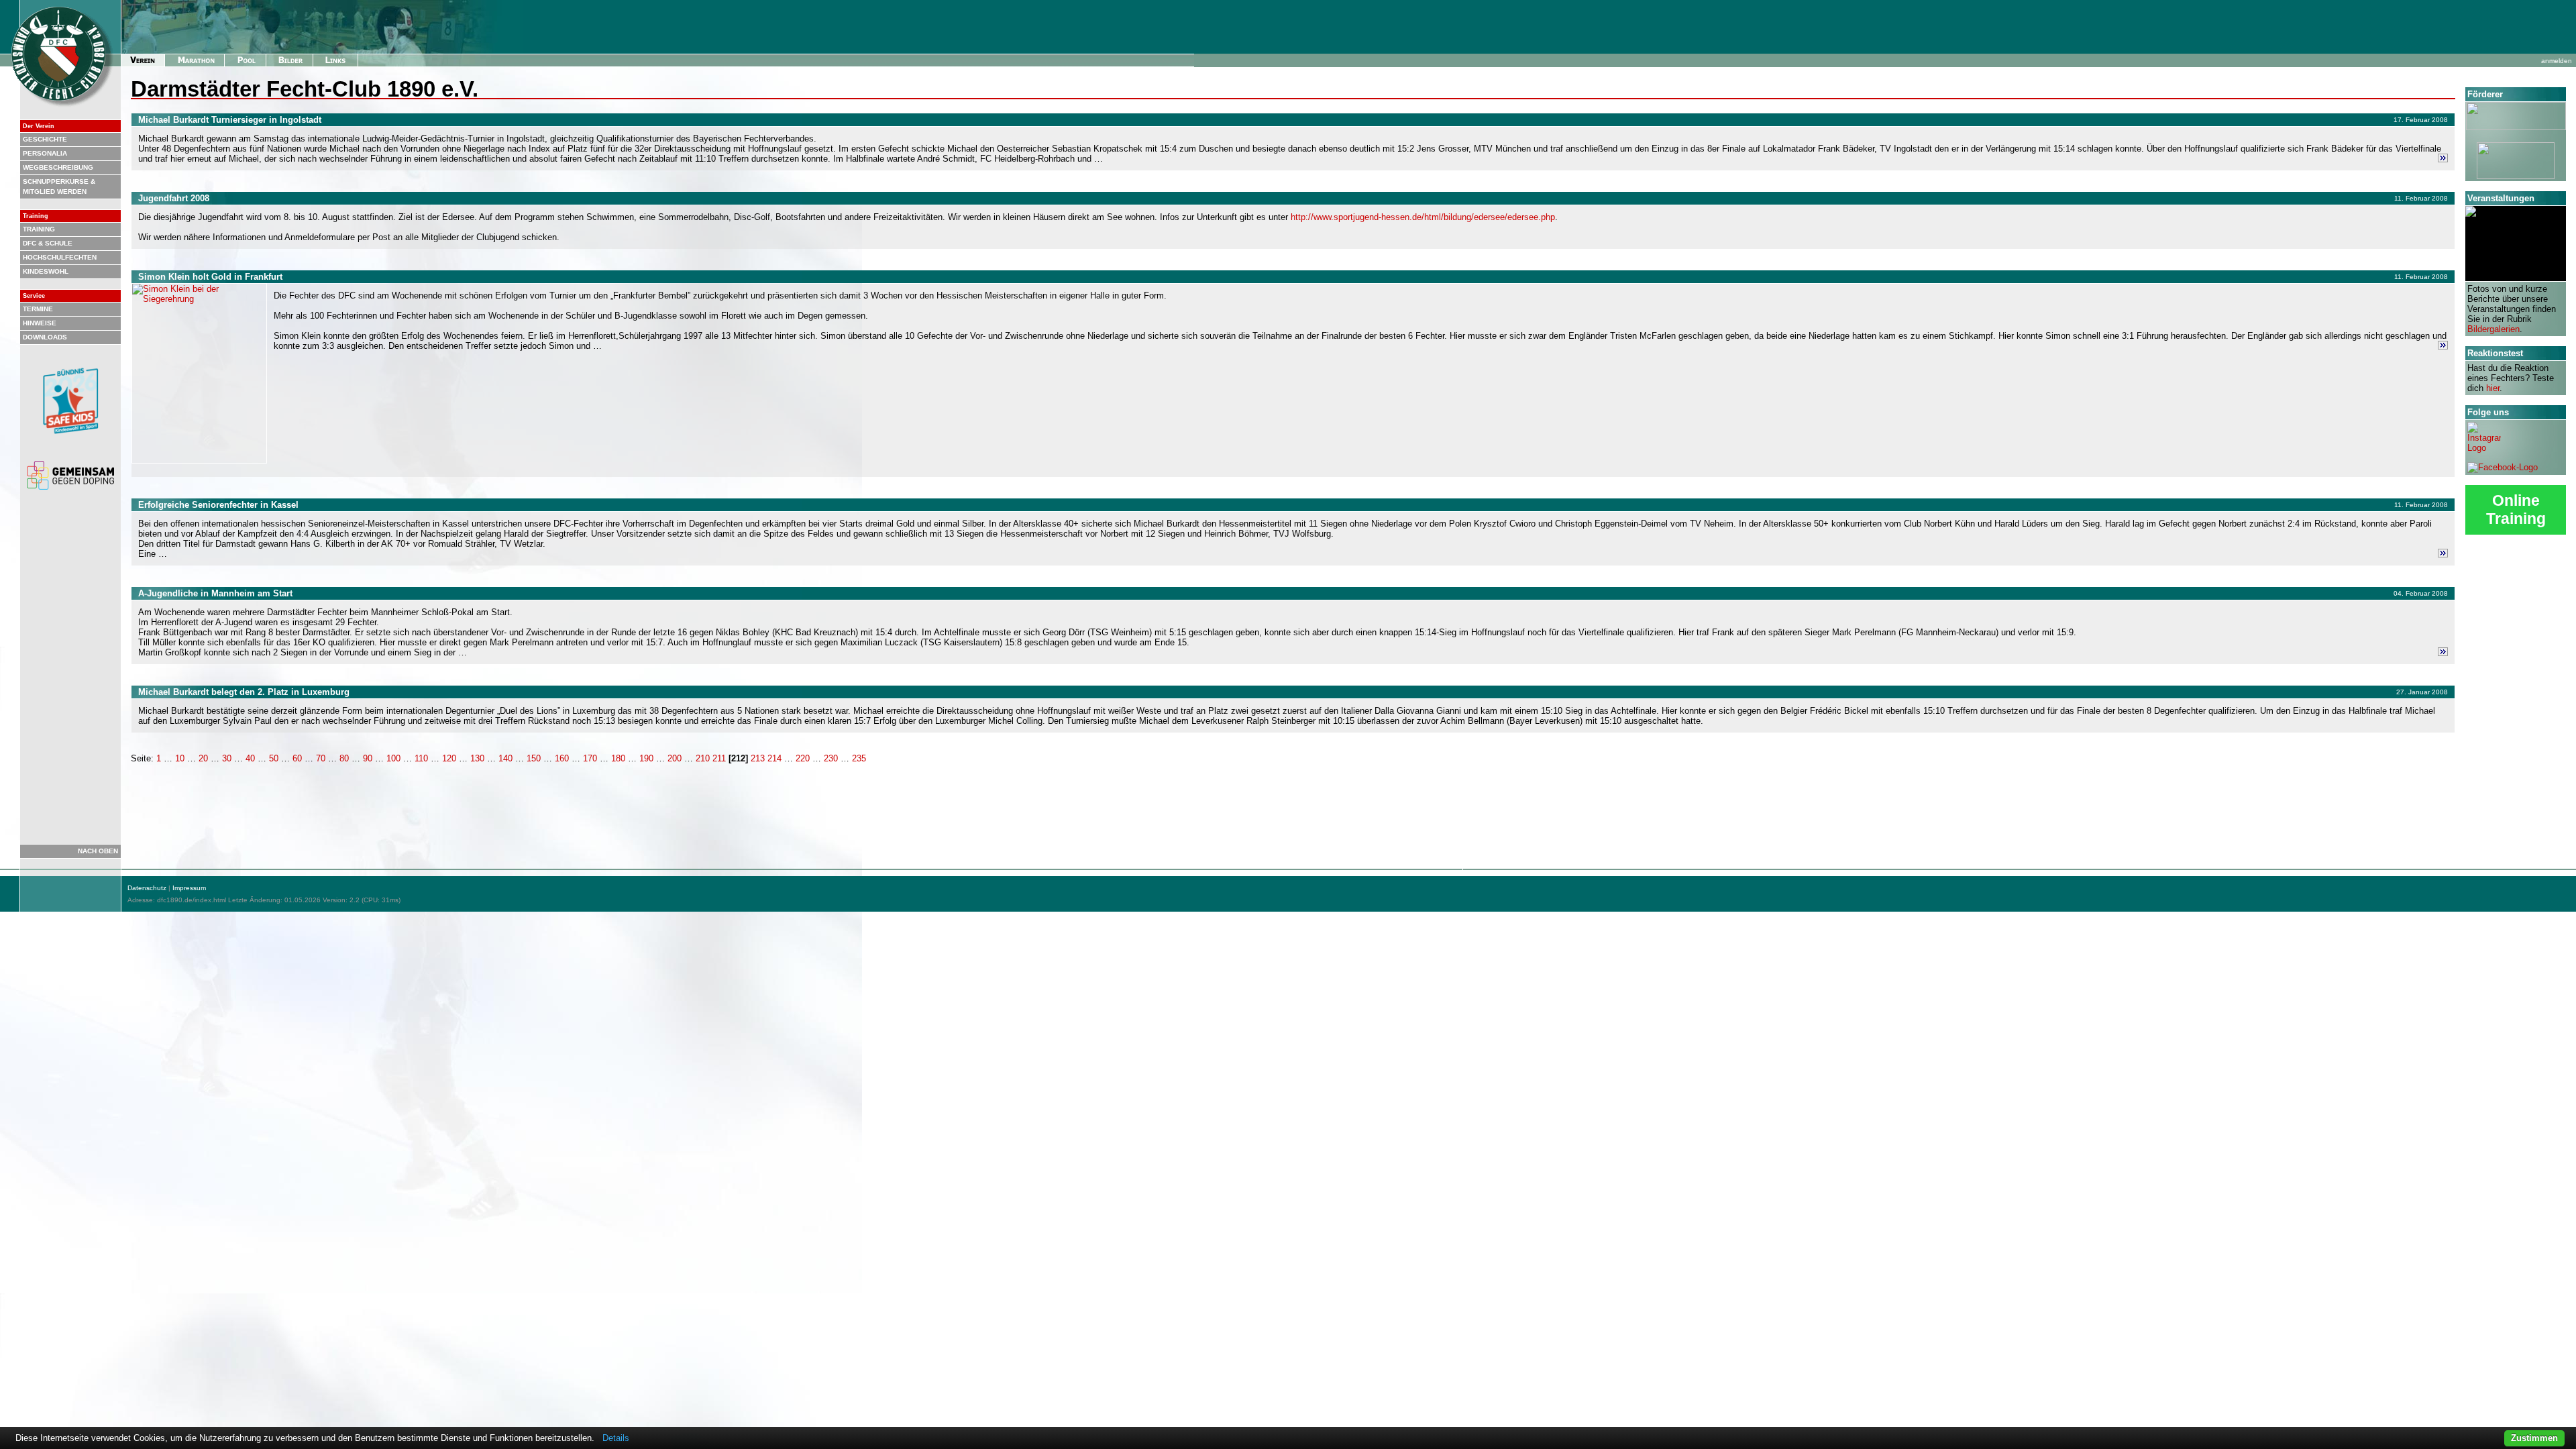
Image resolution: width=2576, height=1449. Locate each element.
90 (368, 758)
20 (203, 758)
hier (2493, 388)
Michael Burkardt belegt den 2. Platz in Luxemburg (244, 692)
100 (393, 758)
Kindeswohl (46, 271)
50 (274, 758)
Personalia (45, 153)
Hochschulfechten (60, 257)
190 (646, 758)
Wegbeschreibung (58, 167)
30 (227, 758)
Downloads (45, 337)
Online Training (2516, 509)
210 (703, 758)
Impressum (189, 888)
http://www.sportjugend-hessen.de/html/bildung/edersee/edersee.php (1423, 217)
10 (180, 758)
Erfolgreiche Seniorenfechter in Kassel (218, 505)
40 (250, 758)
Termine (38, 309)
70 (321, 758)
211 (719, 758)
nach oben (98, 851)
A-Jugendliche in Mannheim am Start (215, 593)
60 (297, 758)
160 (562, 758)
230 (831, 758)
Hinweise (40, 323)
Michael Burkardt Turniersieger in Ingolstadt (230, 120)
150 (534, 758)
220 (803, 758)
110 (421, 758)
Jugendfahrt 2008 (174, 198)
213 (758, 758)
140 (505, 758)
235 (859, 758)
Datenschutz (147, 888)
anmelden (2557, 61)
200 (675, 758)
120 (449, 758)
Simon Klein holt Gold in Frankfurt (210, 277)
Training (39, 229)
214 (774, 758)
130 (477, 758)
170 (590, 758)
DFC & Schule (48, 243)
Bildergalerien (2493, 329)
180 (618, 758)
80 (344, 758)
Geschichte (45, 139)
